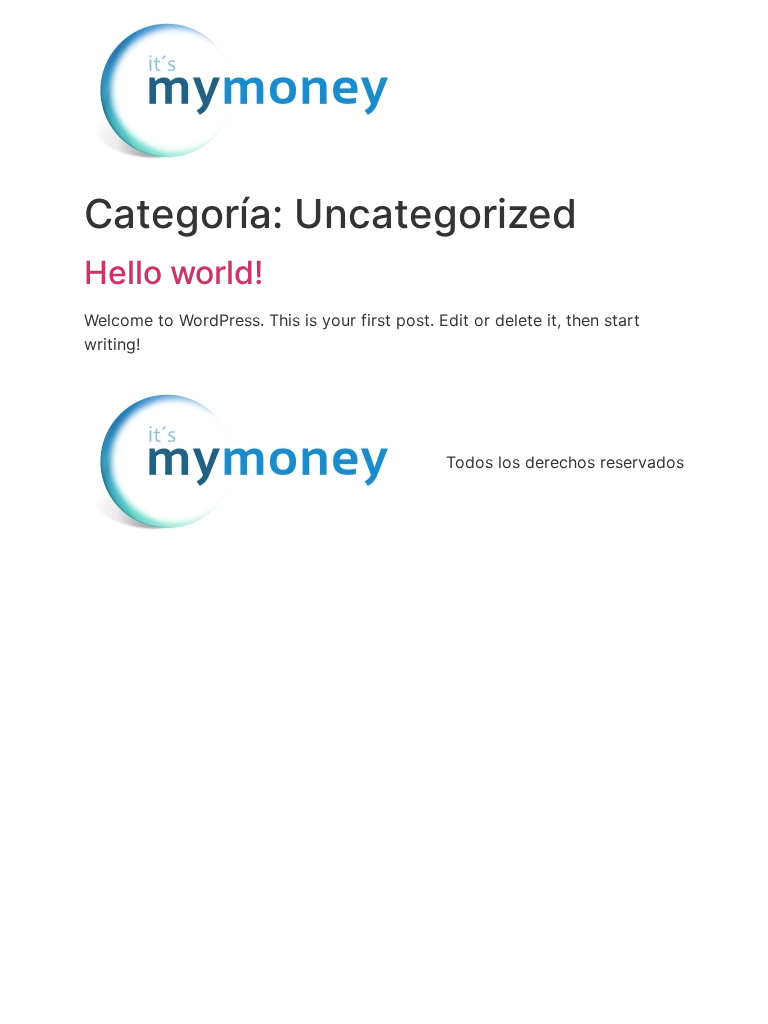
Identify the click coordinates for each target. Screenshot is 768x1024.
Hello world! (173, 272)
